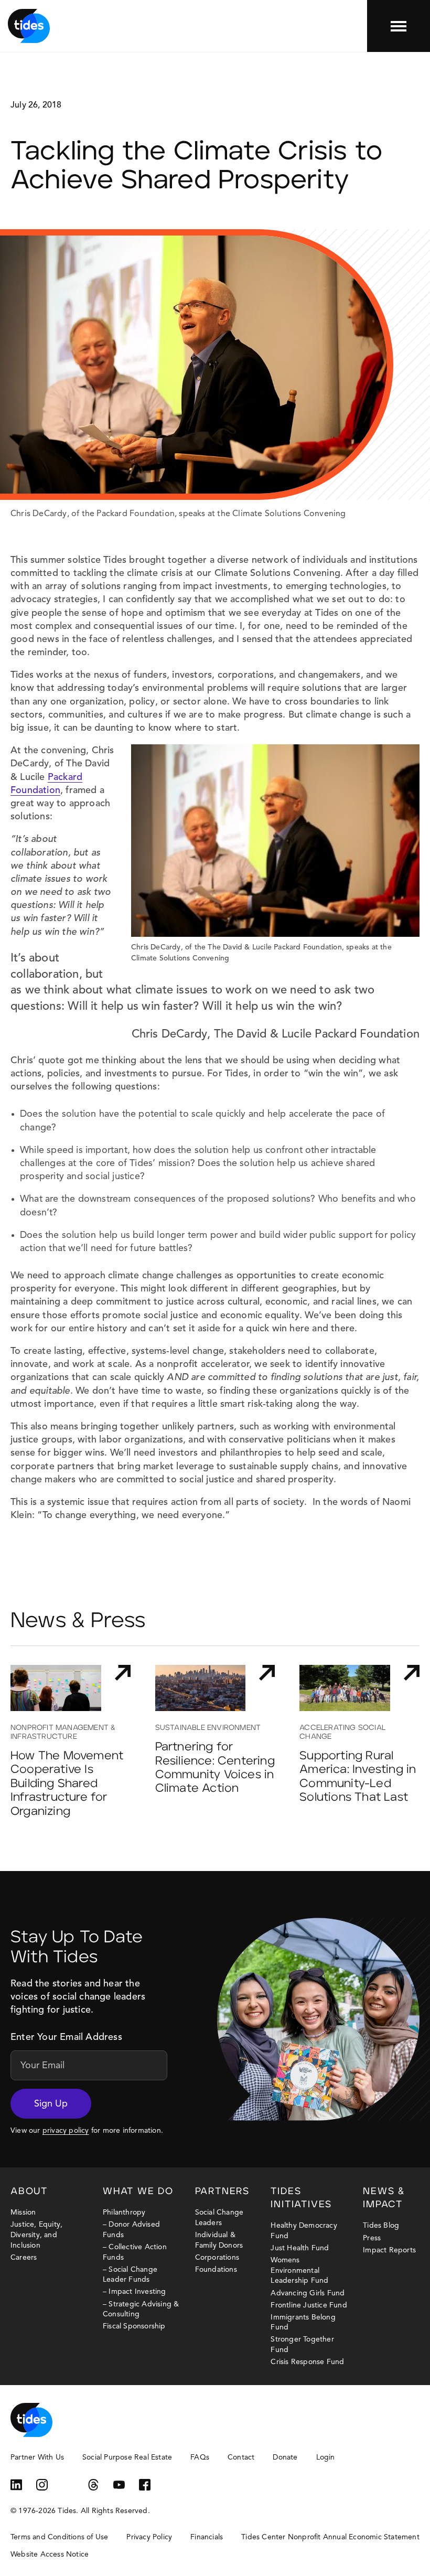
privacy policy (66, 2131)
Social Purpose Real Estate (127, 2457)
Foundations (216, 2270)
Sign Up (51, 2104)
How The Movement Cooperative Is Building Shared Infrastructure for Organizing (67, 1784)
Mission (23, 2212)
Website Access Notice (50, 2554)
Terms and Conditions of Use (59, 2537)
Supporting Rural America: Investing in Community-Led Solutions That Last (358, 1777)
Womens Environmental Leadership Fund (299, 2270)
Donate (285, 2457)
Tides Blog (381, 2226)
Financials (207, 2537)
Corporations (217, 2258)
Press (372, 2238)
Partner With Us (37, 2457)
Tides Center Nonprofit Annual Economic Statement (330, 2537)
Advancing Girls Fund (308, 2293)
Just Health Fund (300, 2248)
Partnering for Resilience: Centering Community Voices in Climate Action (215, 1768)
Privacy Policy (149, 2537)
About (29, 2192)
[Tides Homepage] (29, 26)
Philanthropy (124, 2212)
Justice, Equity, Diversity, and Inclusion (36, 2235)
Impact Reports (389, 2250)
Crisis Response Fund (307, 2362)
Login (326, 2457)
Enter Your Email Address (66, 2037)
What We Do (138, 2192)
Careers (24, 2258)
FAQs (200, 2457)
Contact (241, 2457)
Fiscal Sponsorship (134, 2326)
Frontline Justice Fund (309, 2305)
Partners (222, 2192)
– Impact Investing (135, 2292)
